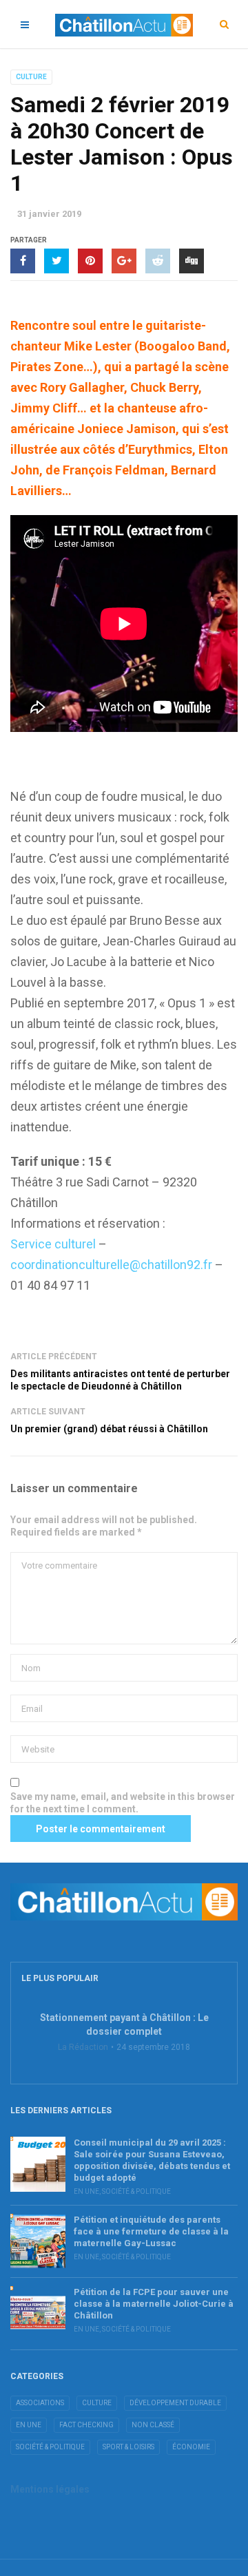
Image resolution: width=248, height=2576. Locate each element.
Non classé (153, 2425)
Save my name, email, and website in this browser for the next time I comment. (123, 1803)
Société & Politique (136, 2191)
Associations (40, 2403)
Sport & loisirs (128, 2447)
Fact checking (86, 2425)
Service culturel (54, 1244)
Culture (31, 77)
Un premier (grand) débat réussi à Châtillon (109, 1429)
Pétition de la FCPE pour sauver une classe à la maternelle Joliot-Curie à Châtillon (154, 2304)
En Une (86, 2191)
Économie (191, 2447)
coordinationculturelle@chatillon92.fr (111, 1265)
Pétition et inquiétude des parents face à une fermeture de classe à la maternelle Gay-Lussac (151, 2231)
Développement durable (175, 2403)
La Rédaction (83, 2047)
